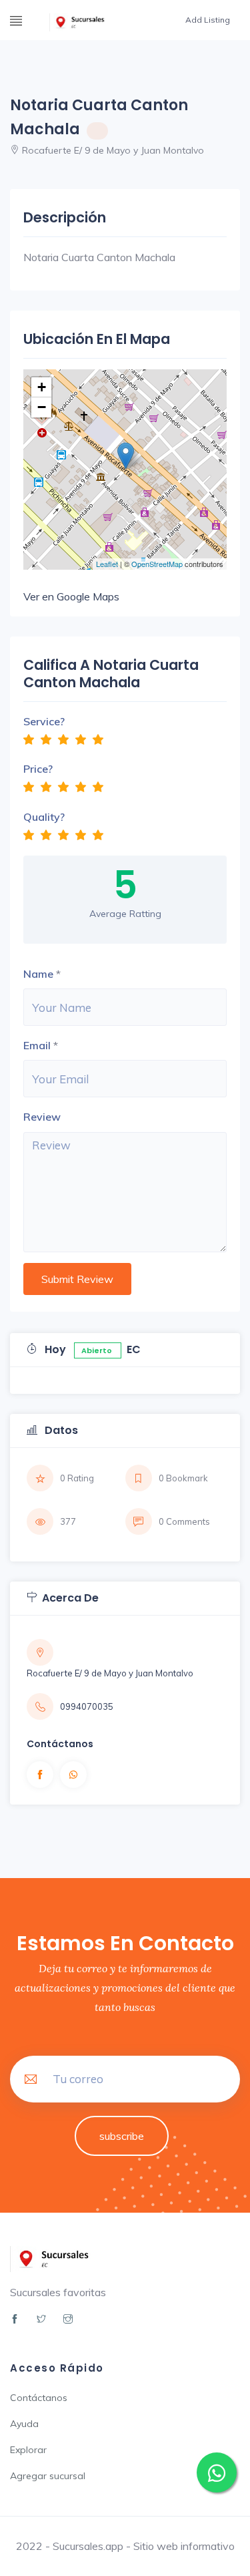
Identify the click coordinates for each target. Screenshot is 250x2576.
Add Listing (208, 20)
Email (37, 1045)
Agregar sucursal (48, 2476)
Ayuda (24, 2424)
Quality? (44, 817)
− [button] (42, 407)
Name (38, 974)
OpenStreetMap (157, 564)
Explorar (28, 2450)
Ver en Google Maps (71, 596)
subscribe (122, 2136)
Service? (44, 721)
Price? (38, 769)
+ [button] (42, 387)
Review (42, 1117)
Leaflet (107, 564)
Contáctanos (39, 2398)
